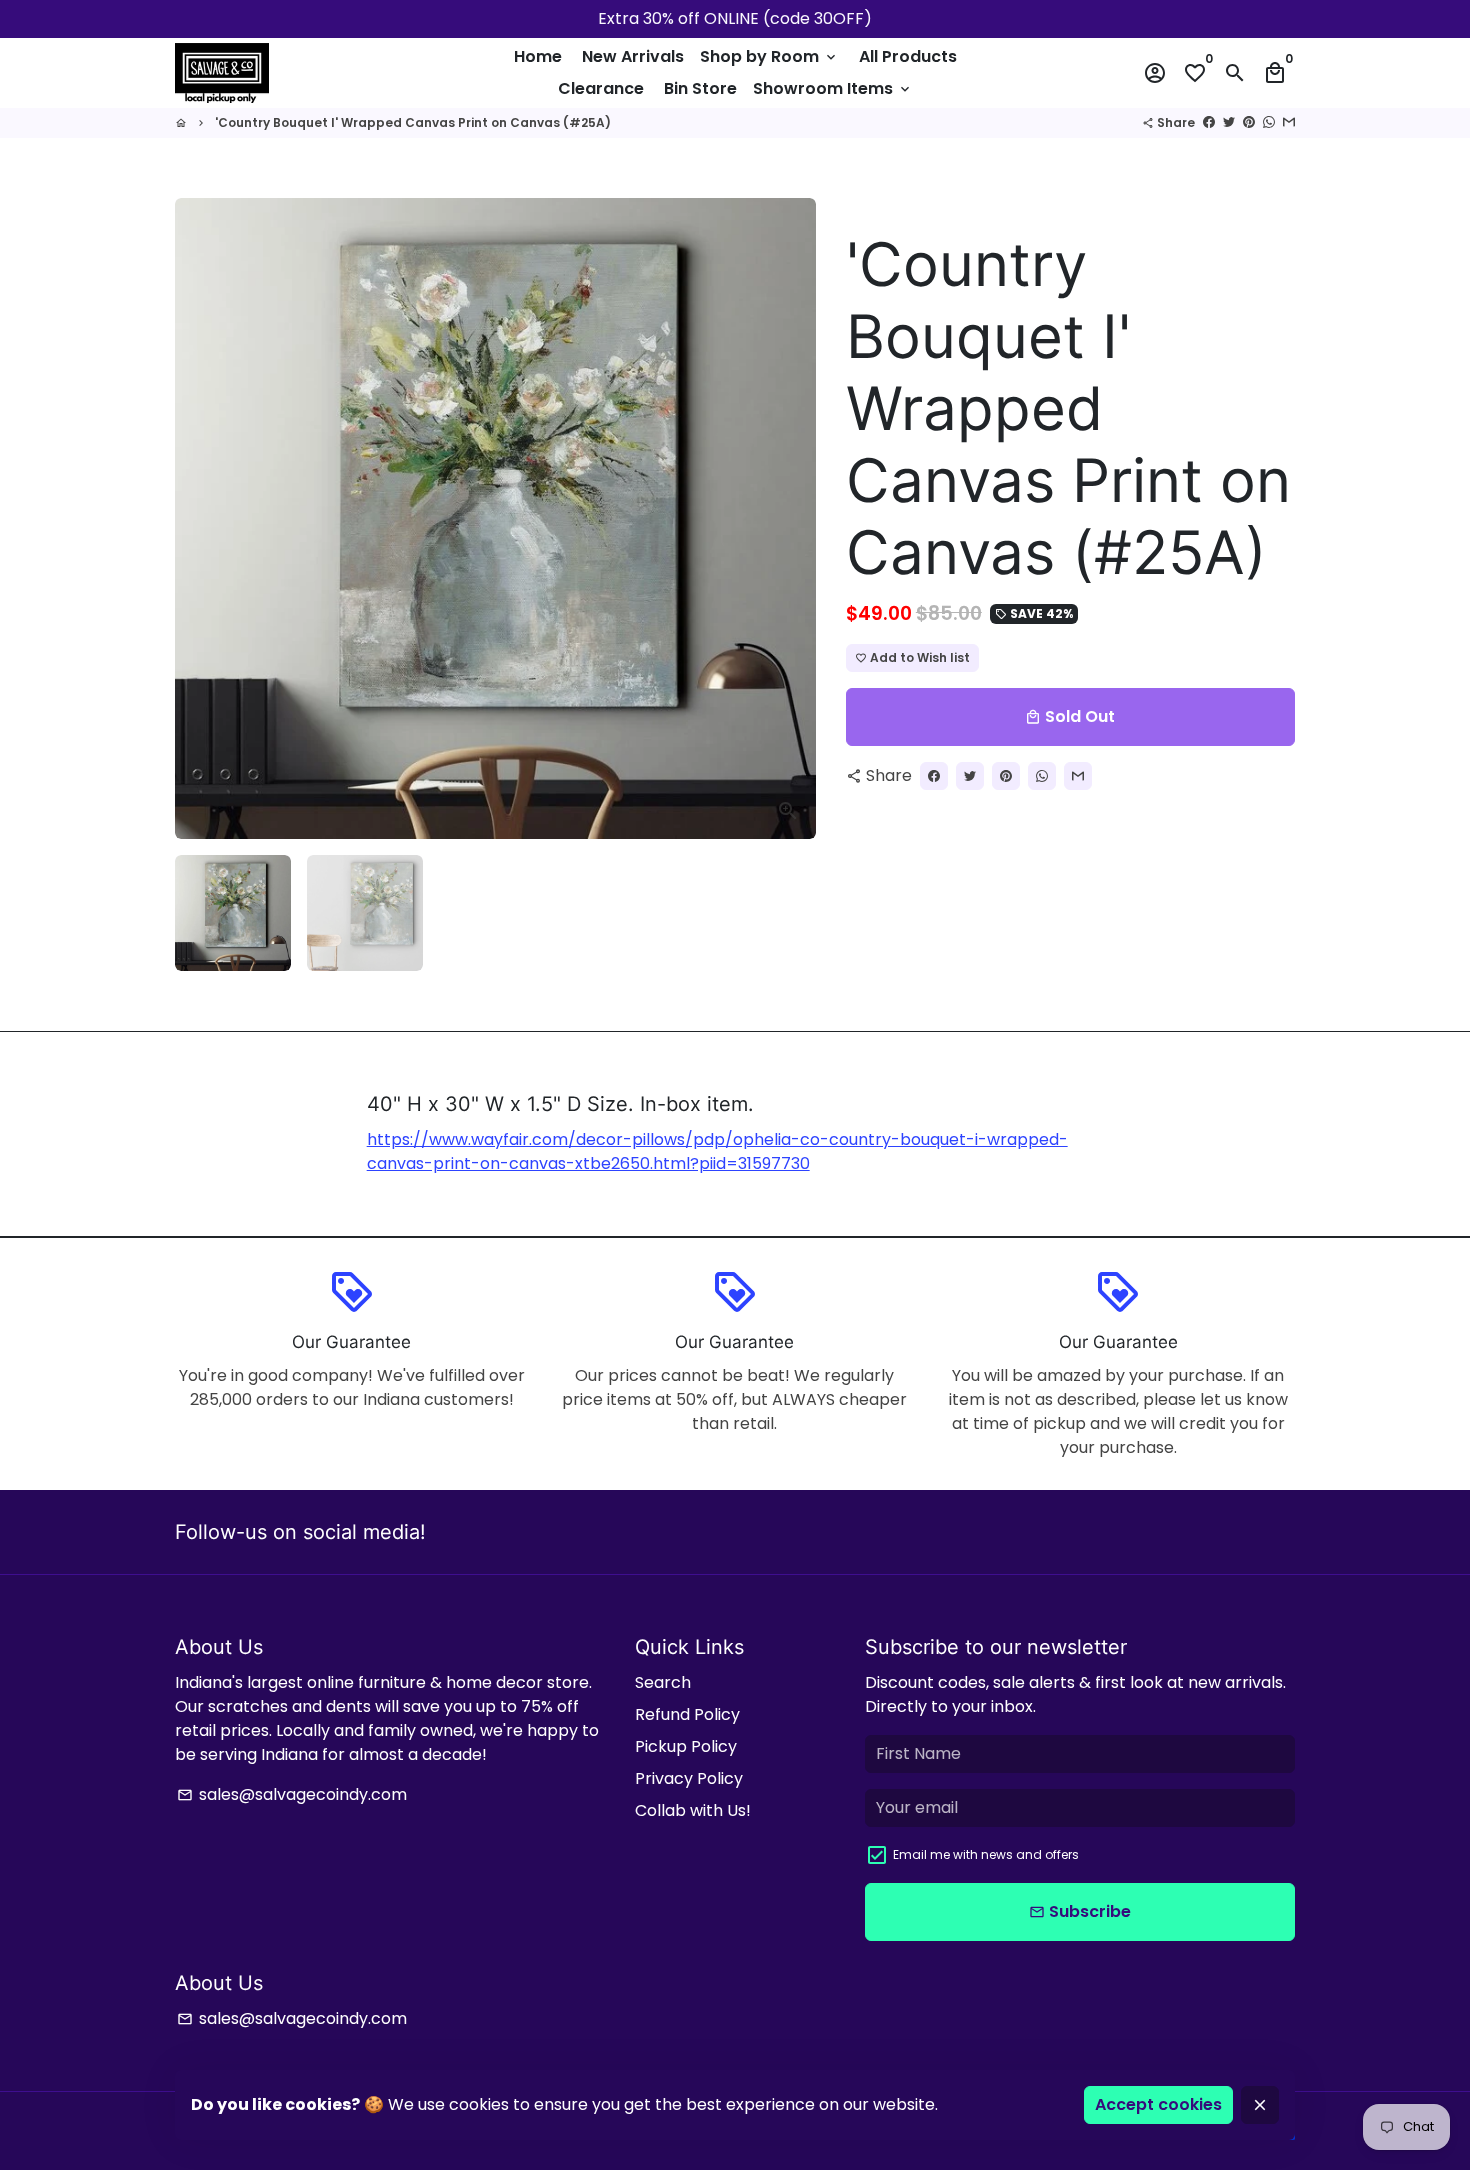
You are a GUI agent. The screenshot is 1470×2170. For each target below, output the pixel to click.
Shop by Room (769, 56)
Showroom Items (833, 88)
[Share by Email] (1289, 122)
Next (789, 519)
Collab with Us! (693, 1810)
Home (538, 56)
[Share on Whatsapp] (1269, 122)
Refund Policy (687, 1714)
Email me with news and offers (986, 1854)
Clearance (601, 88)
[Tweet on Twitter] (1229, 122)
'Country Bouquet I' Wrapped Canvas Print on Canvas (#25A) (413, 122)
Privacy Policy (689, 1778)
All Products (908, 56)
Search (663, 1682)
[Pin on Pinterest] (1249, 122)
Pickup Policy (686, 1746)
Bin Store (700, 88)
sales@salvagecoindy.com (292, 1794)
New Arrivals (633, 56)
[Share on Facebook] (1209, 122)
